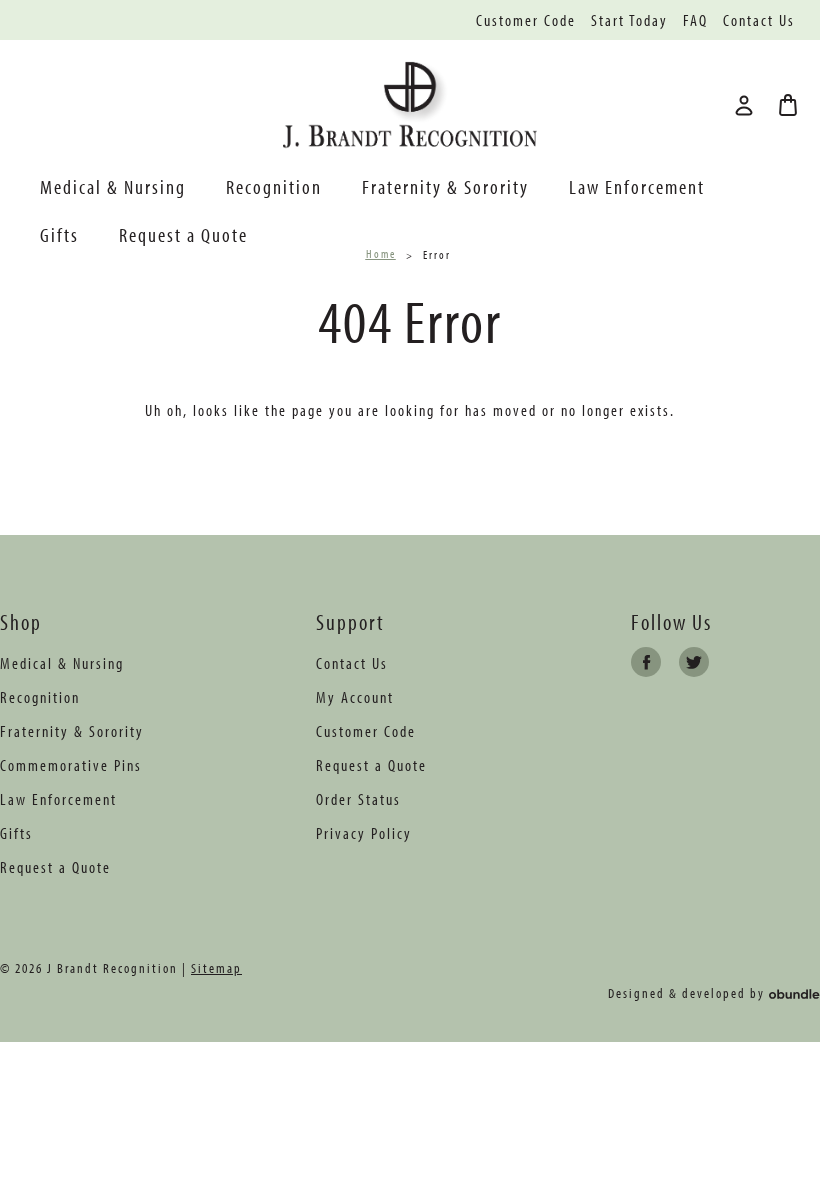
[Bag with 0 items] (788, 105)
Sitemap (216, 968)
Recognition (274, 186)
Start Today (629, 20)
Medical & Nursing (113, 186)
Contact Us (759, 20)
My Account (355, 697)
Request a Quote (183, 234)
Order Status (358, 799)
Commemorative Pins (71, 765)
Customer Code (526, 20)
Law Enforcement (637, 186)
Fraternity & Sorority (445, 186)
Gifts (59, 234)
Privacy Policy (364, 833)
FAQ (695, 20)
